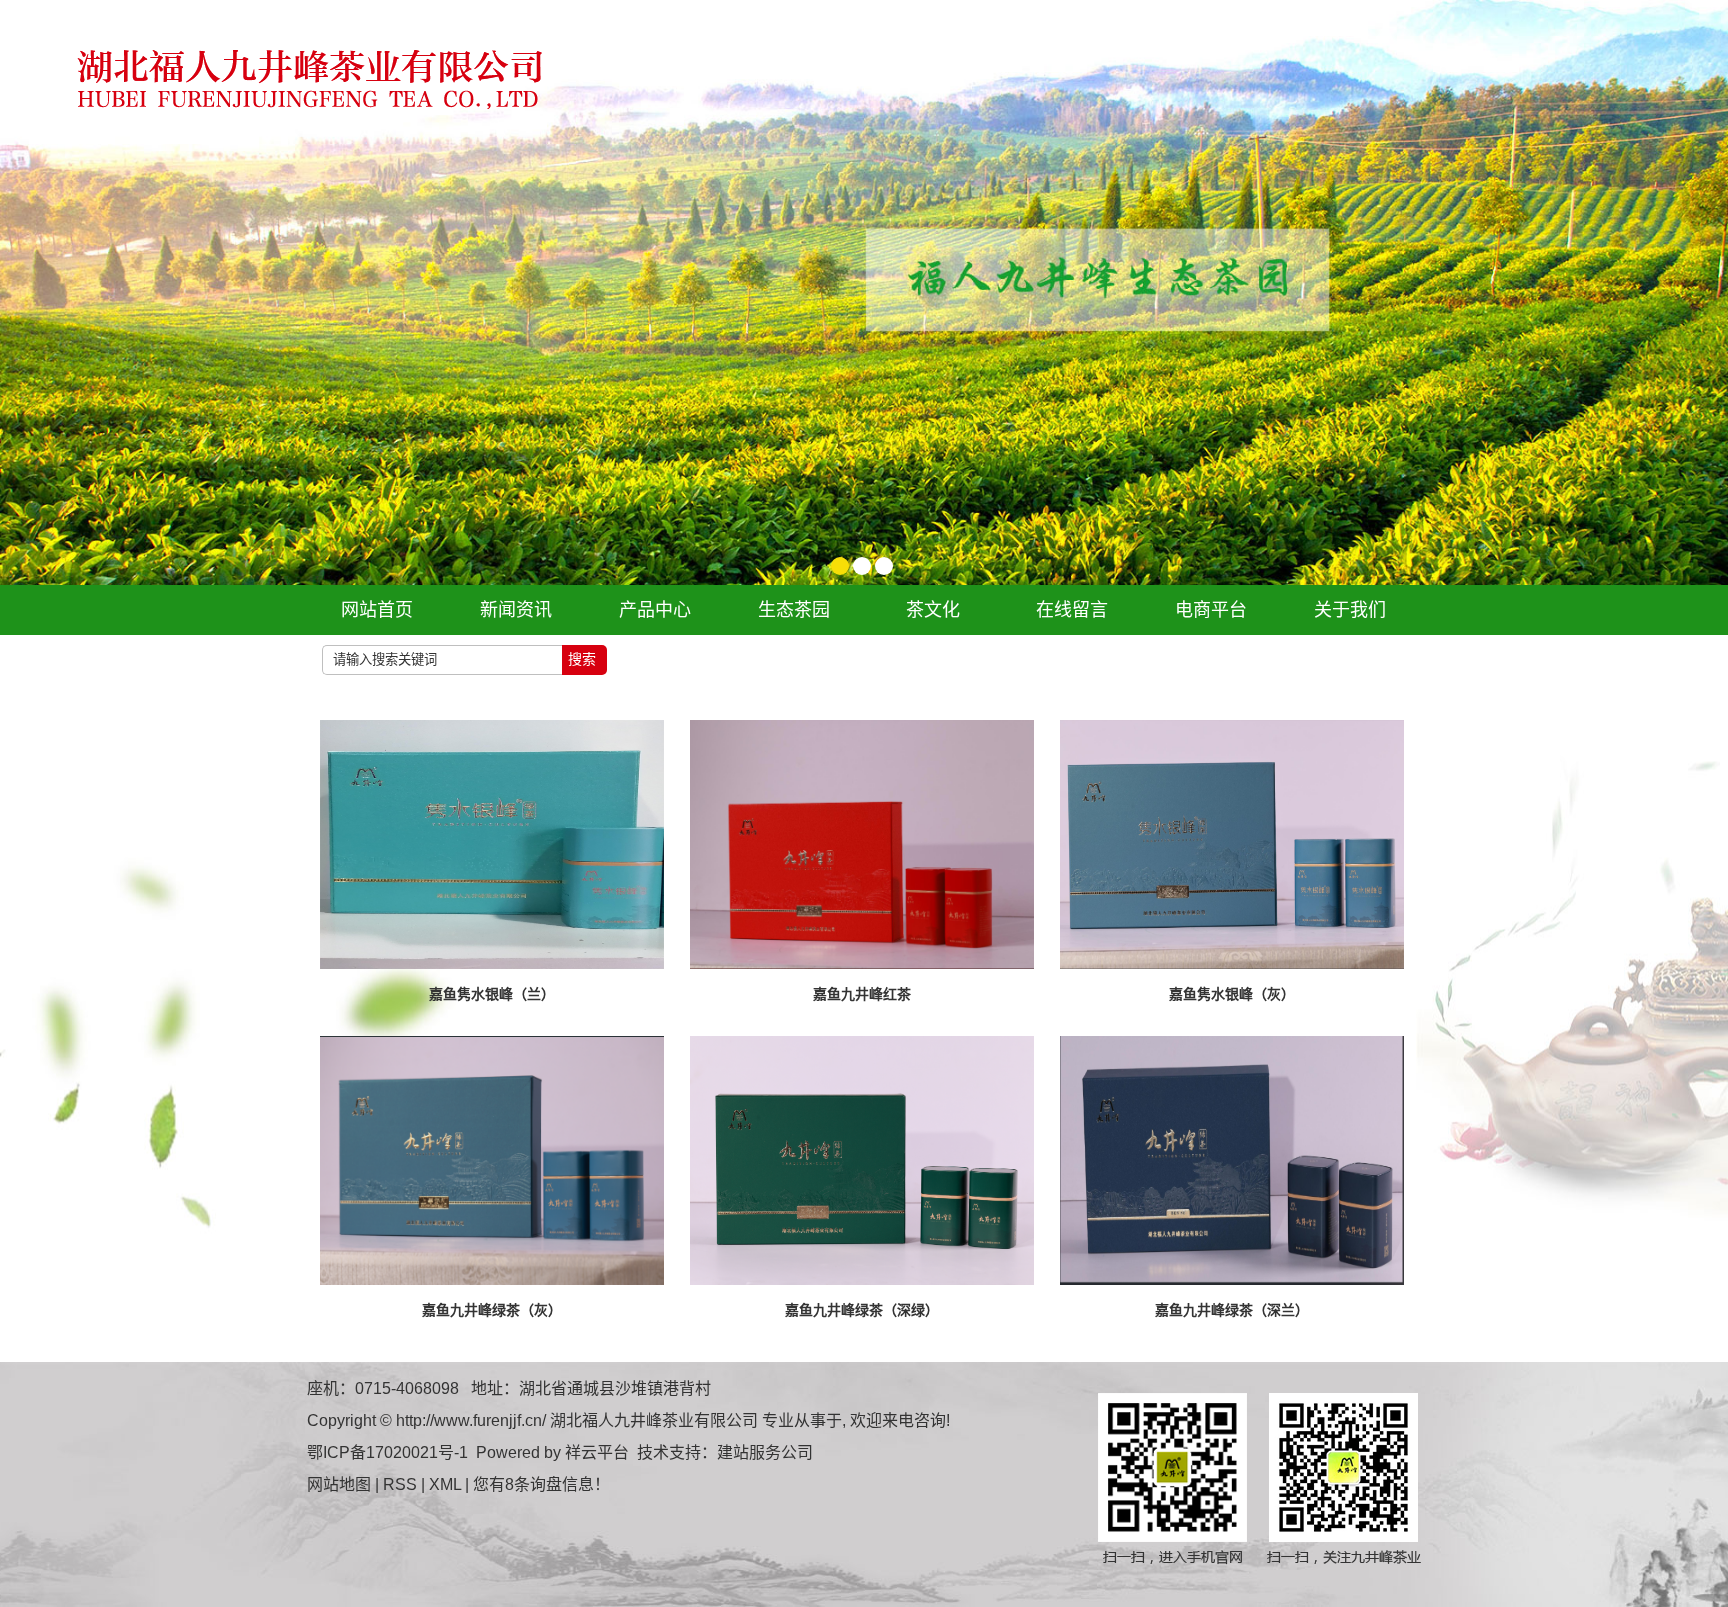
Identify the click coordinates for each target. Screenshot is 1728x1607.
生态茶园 (794, 610)
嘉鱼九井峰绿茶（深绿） (862, 1310)
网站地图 (339, 1484)
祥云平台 (597, 1452)
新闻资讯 (516, 610)
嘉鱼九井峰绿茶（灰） (492, 1310)
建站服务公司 (765, 1452)
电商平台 (1211, 610)
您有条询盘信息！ (541, 1484)
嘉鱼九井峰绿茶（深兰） (1232, 1310)
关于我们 (1350, 610)
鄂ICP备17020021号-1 (387, 1452)
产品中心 (655, 610)
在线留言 (1072, 610)
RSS (400, 1484)
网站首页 (377, 610)
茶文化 (933, 610)
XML (445, 1484)
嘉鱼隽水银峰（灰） (1232, 994)
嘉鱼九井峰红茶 (862, 994)
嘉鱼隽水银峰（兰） (492, 994)
